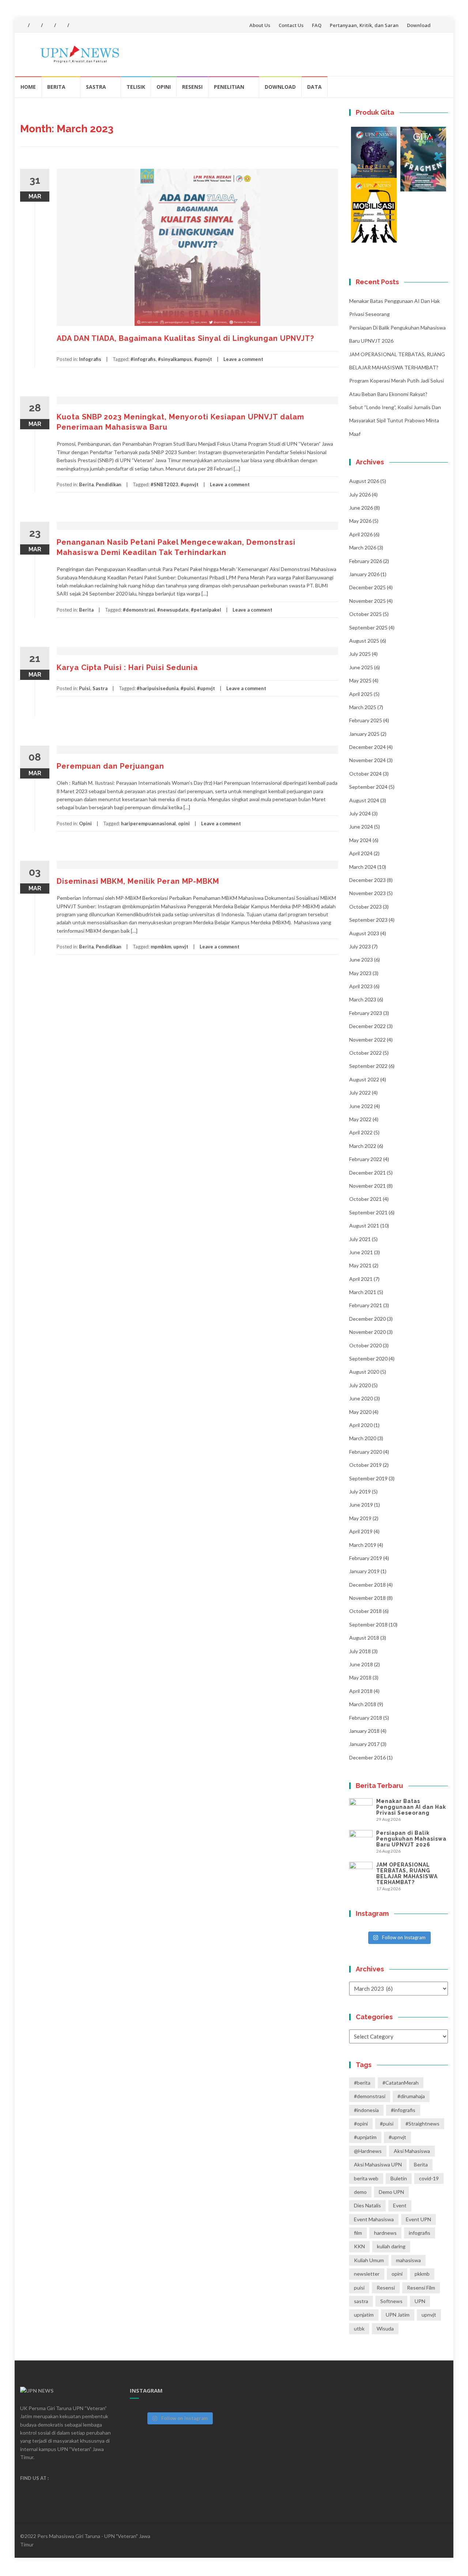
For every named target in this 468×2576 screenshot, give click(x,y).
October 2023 (365, 907)
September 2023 (368, 920)
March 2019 (363, 1545)
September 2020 (368, 1359)
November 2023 (367, 893)
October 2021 (365, 1199)
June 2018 (361, 1664)
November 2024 (367, 760)
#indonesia (366, 2110)
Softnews (391, 2301)
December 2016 (367, 1757)
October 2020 (365, 1345)
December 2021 (367, 1173)
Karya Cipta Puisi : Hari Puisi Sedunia (127, 667)
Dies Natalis (367, 2205)
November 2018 (367, 1598)
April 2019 (361, 1531)
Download (419, 25)
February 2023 (366, 1013)
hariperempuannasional (148, 823)
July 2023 (360, 946)
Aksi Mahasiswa (412, 2151)
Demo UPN (391, 2192)
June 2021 (361, 1252)
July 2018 (360, 1651)
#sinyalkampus (175, 359)
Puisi (85, 688)
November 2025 (367, 601)
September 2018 (368, 1624)
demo (360, 2192)
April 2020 (361, 1425)
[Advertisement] (179, 1035)
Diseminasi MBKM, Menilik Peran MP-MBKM (138, 881)
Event (400, 2205)
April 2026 (361, 534)
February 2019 (366, 1558)
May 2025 (360, 680)
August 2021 (364, 1226)
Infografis (90, 359)
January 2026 (364, 574)
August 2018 (364, 1638)
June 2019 (361, 1505)
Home (28, 87)
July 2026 (360, 494)
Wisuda (385, 2328)
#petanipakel (206, 610)
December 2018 (367, 1585)
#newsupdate (173, 610)
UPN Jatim (398, 2315)
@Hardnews (368, 2151)
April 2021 (361, 1279)
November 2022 (367, 1040)
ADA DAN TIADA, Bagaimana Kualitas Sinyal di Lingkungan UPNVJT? (185, 338)
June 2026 (361, 508)
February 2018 (366, 1718)
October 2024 (365, 774)
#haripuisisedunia (158, 688)
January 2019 (364, 1571)
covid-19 (429, 2178)
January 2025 (364, 734)
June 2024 (361, 827)
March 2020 (363, 1438)
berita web (366, 2178)
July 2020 (360, 1385)
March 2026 (363, 547)
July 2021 (360, 1239)
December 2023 (367, 880)
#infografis (143, 359)
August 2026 (364, 481)
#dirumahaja (411, 2096)
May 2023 (360, 973)
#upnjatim (365, 2137)
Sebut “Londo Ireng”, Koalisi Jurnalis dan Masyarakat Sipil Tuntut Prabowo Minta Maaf (395, 421)
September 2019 (368, 1478)
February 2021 (366, 1305)
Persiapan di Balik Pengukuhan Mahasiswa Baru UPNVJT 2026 (411, 1839)
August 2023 (364, 933)
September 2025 (368, 627)
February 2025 (366, 720)
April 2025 (361, 694)
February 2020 (366, 1452)
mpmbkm (161, 947)
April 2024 (361, 853)
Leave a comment (243, 359)
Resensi (192, 87)
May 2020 (360, 1412)
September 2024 (368, 787)
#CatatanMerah (401, 2083)
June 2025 (361, 667)
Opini (164, 87)
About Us (260, 25)
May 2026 (360, 521)
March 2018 (363, 1704)
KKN (359, 2246)
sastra (361, 2301)
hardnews (385, 2233)
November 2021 (367, 1186)
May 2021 (360, 1265)
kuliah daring (391, 2246)
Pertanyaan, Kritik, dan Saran (364, 25)
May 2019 (360, 1518)
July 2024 (360, 813)
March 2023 (363, 999)
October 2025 (365, 614)
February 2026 (366, 561)
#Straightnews (422, 2124)
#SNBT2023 (165, 484)
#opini (361, 2124)
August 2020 (364, 1372)
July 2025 (360, 654)
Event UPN (418, 2219)
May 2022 (360, 1119)
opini (184, 823)
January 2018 (364, 1731)
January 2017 (364, 1744)
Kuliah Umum (369, 2260)
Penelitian (229, 87)
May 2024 (360, 840)
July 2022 (360, 1093)
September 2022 (368, 1066)
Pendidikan (109, 484)
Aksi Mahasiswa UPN (378, 2164)
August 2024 (364, 800)
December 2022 (367, 1026)
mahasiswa (408, 2260)
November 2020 (367, 1332)
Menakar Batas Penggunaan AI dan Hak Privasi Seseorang (411, 1807)
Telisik (136, 87)
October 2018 (365, 1611)
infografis (420, 2233)
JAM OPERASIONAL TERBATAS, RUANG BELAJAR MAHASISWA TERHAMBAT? (407, 1873)
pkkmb (422, 2274)
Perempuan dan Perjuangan (110, 766)
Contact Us (291, 25)
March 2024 (363, 867)
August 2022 (364, 1079)
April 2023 (361, 986)
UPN (420, 2301)
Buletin (399, 2178)
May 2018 (360, 1677)
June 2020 (361, 1398)
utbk (359, 2328)
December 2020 (367, 1319)
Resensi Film (421, 2288)
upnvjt (181, 947)
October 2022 (365, 1053)
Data (314, 87)
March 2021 (363, 1292)
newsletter (367, 2274)
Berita (56, 87)
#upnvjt (203, 359)
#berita (362, 2083)
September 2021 (368, 1212)
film (358, 2233)
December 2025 (367, 587)
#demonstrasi (139, 610)
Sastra (96, 87)
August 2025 (364, 641)
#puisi (188, 688)
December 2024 (367, 747)
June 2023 (361, 960)
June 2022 (361, 1106)
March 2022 (363, 1146)
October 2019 (365, 1465)
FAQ (317, 25)
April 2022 (361, 1132)
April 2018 (361, 1691)
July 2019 (360, 1491)
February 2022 (366, 1159)
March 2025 (363, 707)
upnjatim (364, 2315)
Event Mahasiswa (374, 2219)
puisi (359, 2288)
